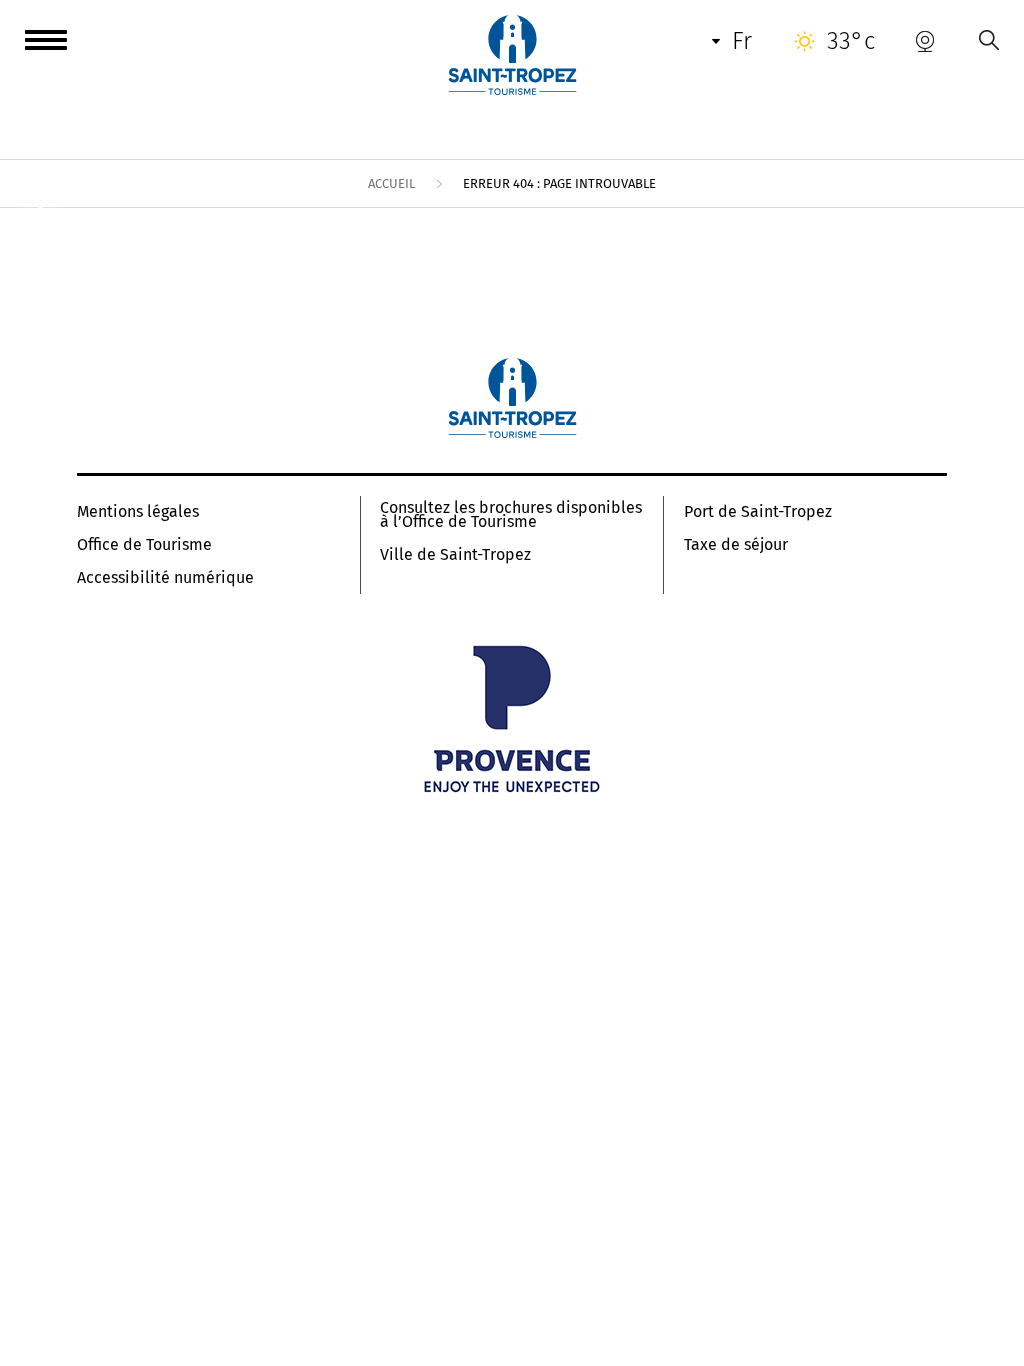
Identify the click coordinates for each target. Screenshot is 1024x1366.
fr (742, 41)
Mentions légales (138, 512)
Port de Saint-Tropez (758, 512)
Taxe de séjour (736, 545)
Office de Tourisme (144, 545)
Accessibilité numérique (165, 578)
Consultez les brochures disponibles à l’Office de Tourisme (511, 515)
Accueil (391, 183)
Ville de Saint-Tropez (455, 555)
